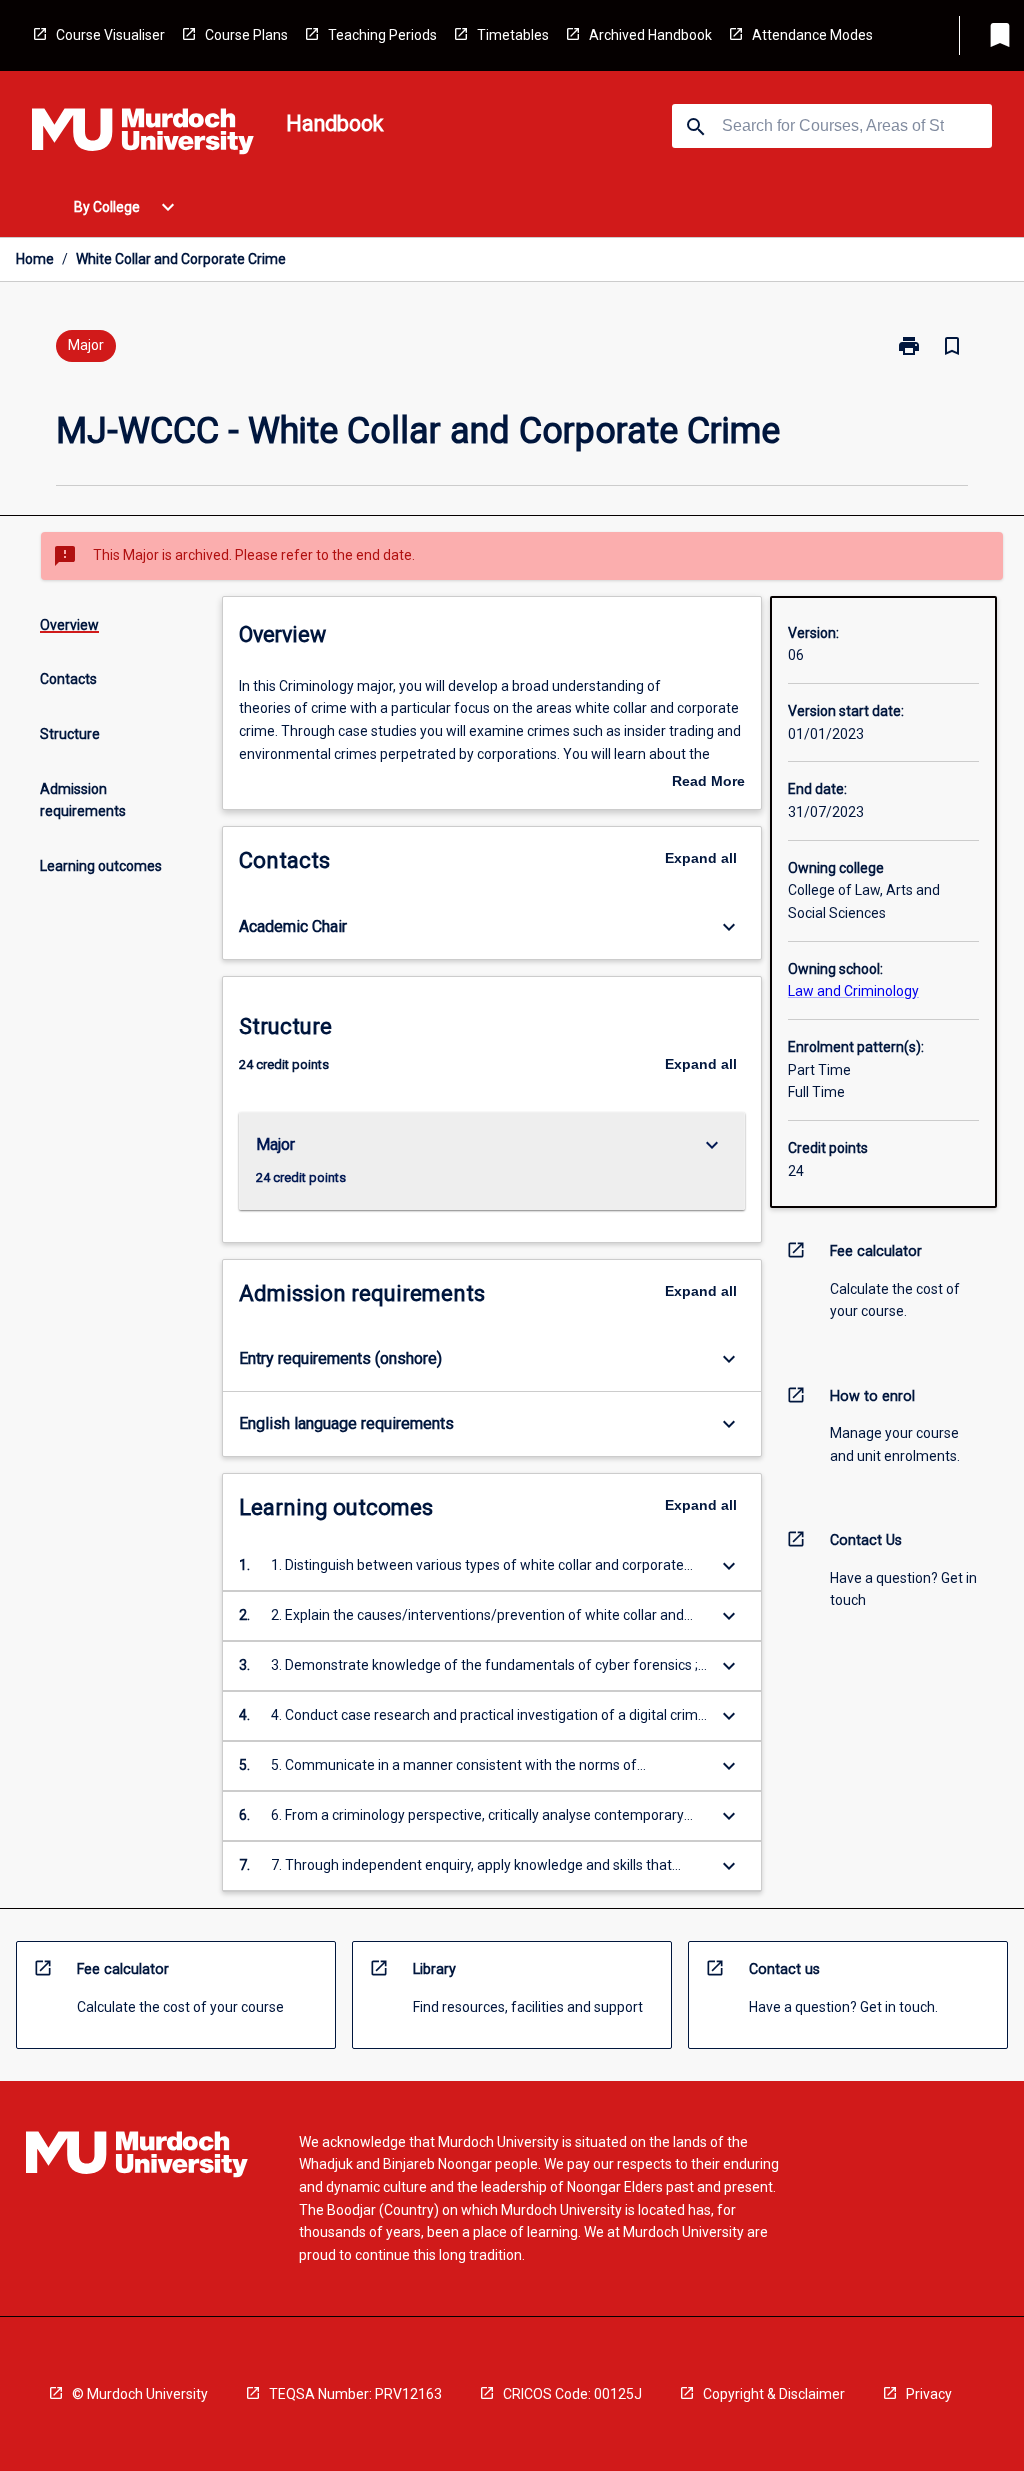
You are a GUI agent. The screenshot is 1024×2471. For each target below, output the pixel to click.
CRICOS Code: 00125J (572, 2394)
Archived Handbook (650, 35)
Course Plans (246, 35)
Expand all (701, 858)
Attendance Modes (812, 35)
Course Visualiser (110, 35)
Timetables (513, 35)
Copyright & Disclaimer (774, 2394)
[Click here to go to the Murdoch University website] (143, 135)
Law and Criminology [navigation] (853, 991)
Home (35, 259)
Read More (708, 783)
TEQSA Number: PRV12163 (355, 2394)
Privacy (929, 2394)
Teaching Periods (382, 35)
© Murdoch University (140, 2394)
